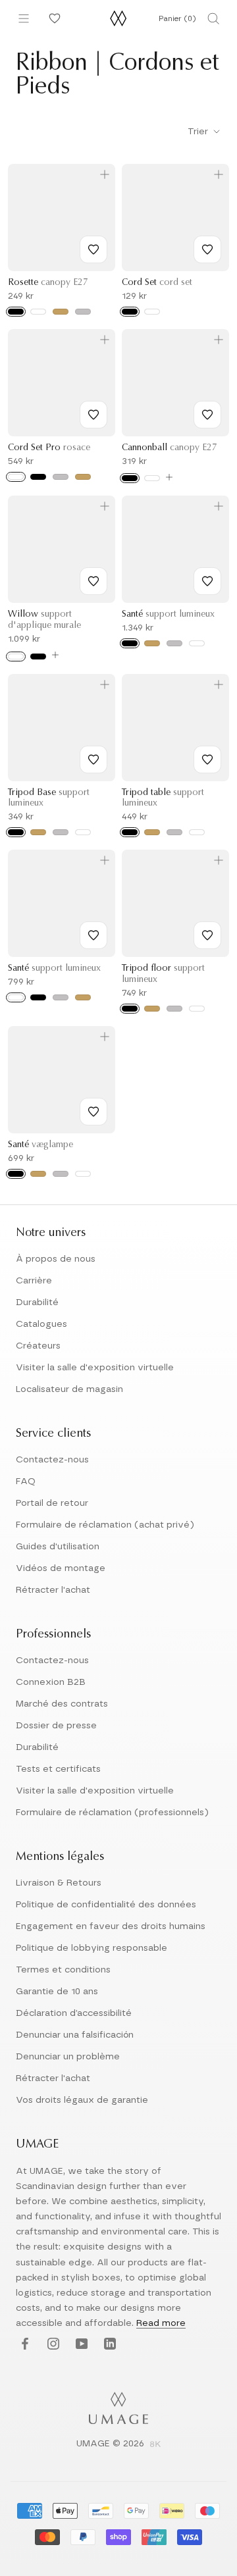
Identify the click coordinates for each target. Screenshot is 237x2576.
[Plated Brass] (83, 477)
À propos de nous (56, 1259)
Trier (199, 132)
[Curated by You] (53, 18)
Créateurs (38, 1346)
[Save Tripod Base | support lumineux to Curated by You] (93, 760)
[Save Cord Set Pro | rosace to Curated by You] (93, 415)
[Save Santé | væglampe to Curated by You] (93, 1112)
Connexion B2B (51, 1682)
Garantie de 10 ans (57, 1992)
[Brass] (61, 312)
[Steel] (83, 312)
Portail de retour (52, 1503)
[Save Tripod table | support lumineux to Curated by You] (207, 760)
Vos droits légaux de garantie (82, 2100)
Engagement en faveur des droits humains (111, 1926)
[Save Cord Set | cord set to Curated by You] (207, 249)
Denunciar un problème (68, 2057)
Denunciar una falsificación (75, 2035)
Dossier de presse (56, 1726)
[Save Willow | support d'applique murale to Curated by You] (93, 581)
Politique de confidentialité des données (106, 1905)
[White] (38, 312)
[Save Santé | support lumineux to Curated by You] (207, 581)
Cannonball (170, 448)
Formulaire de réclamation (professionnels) (112, 1813)
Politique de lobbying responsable (92, 1948)
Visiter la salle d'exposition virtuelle (95, 1368)
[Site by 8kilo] (155, 2445)
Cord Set (157, 283)
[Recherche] (213, 18)
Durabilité (37, 1302)
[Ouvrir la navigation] (24, 18)
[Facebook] (23, 2345)
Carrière (34, 1281)
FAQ (26, 1481)
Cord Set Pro (49, 448)
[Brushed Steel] (61, 477)
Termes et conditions (63, 1970)
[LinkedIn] (108, 2345)
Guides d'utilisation (58, 1547)
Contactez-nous (52, 1460)
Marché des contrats (62, 1704)
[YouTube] (80, 2345)
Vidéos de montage (61, 1568)
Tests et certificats (58, 1769)
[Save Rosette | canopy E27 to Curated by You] (93, 249)
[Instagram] (52, 2345)
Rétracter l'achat (53, 1590)
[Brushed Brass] (152, 643)
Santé (168, 615)
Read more (161, 2323)
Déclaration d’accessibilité (74, 2013)
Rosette (48, 283)
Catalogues (41, 1324)
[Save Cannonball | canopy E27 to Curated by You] (207, 415)
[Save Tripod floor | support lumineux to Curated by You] (207, 935)
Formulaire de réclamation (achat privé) (105, 1525)
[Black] (16, 312)
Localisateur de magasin (69, 1389)
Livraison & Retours (59, 1883)
